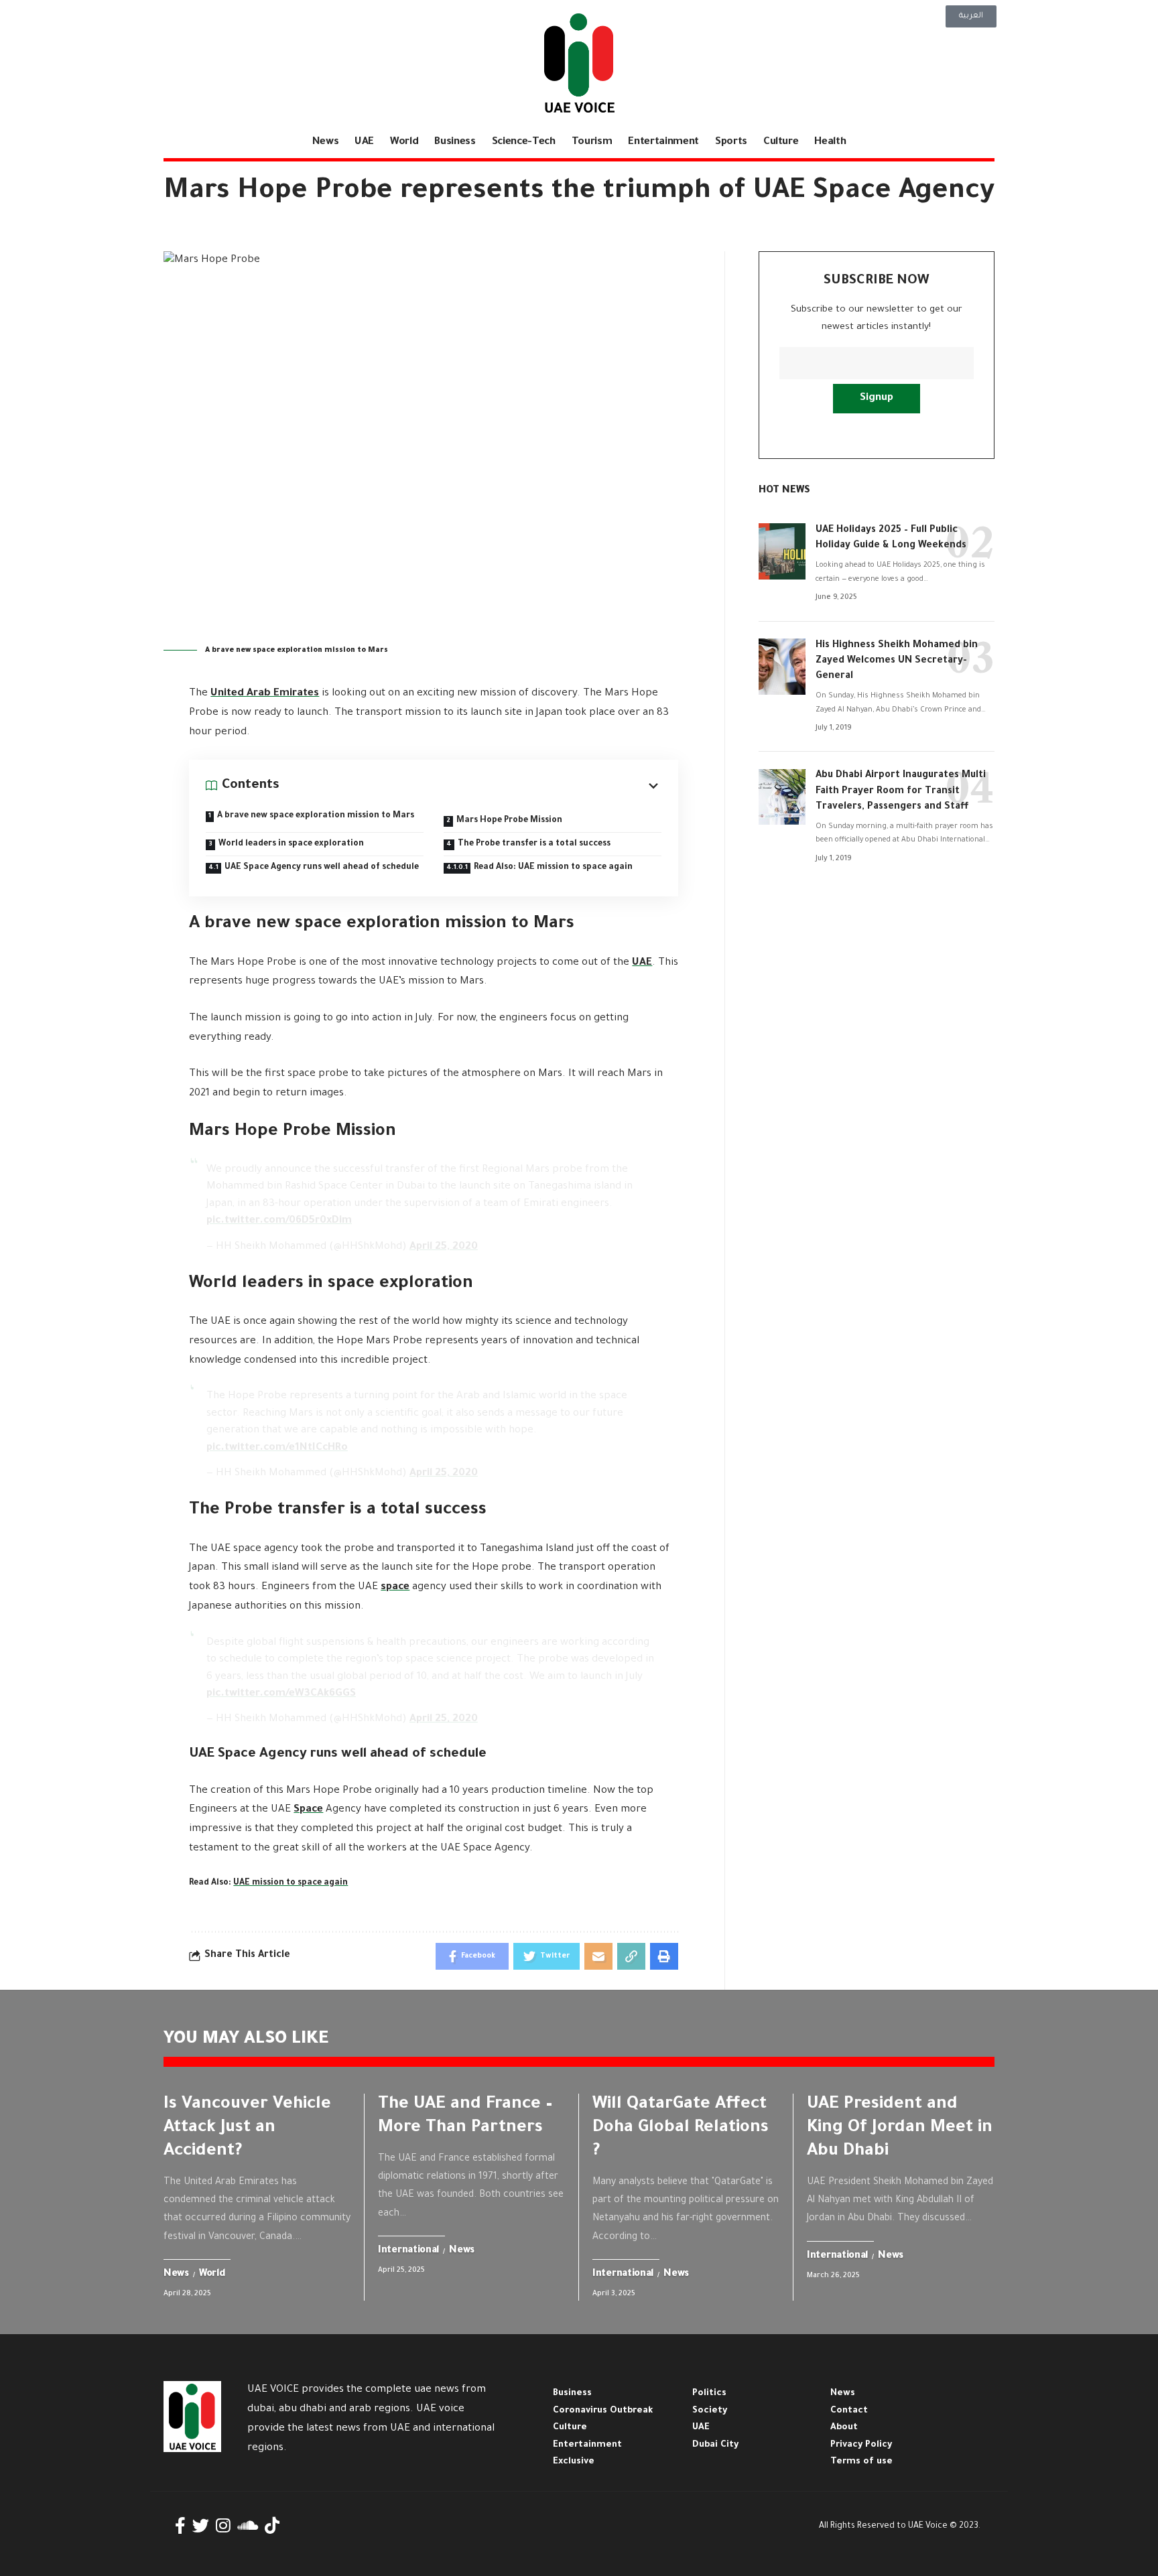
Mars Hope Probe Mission (509, 821)
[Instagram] (223, 2526)
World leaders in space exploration (291, 844)
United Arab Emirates (265, 694)
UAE (642, 963)
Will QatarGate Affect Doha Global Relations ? (681, 2128)
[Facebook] (180, 2526)
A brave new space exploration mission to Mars (316, 816)
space (395, 1587)
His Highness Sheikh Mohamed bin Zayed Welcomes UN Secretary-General (897, 661)
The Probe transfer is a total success (534, 844)
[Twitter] (201, 2526)
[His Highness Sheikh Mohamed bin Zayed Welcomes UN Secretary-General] (782, 667)
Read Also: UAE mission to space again (553, 868)
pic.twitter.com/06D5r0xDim (279, 1221)
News (176, 2275)
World (212, 2275)
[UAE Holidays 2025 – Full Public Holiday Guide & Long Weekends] (782, 551)
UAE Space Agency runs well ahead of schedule (322, 868)
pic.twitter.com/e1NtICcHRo (277, 1448)
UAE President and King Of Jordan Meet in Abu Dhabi (900, 2128)
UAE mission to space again (291, 1883)
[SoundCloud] (248, 2526)
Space (308, 1810)
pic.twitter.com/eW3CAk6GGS (281, 1694)
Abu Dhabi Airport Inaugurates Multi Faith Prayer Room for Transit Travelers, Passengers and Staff (901, 792)
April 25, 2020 (444, 1247)
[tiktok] (272, 2526)
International (408, 2251)
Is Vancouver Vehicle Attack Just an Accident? (247, 2128)
